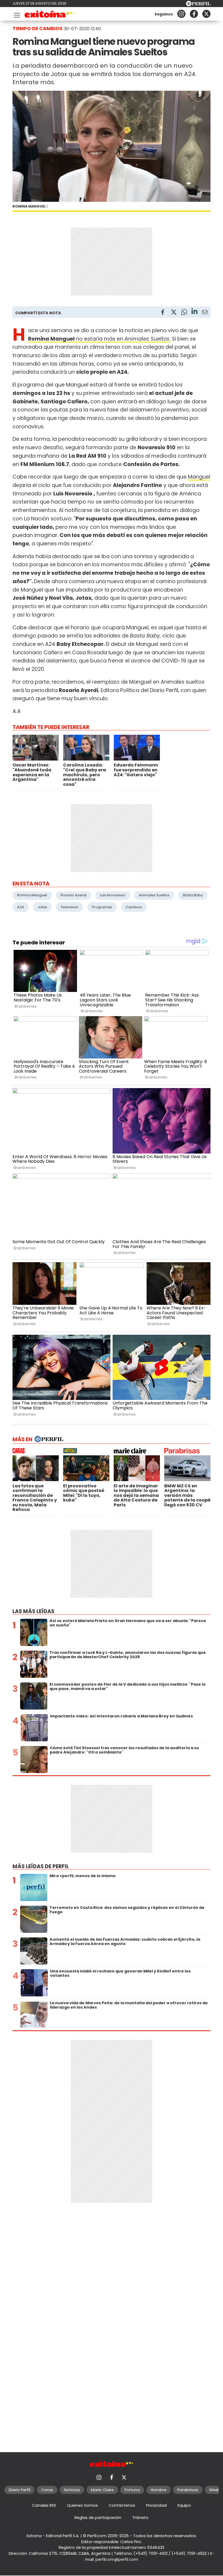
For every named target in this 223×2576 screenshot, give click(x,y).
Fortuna (132, 2490)
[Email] (205, 313)
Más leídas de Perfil (41, 1866)
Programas (102, 907)
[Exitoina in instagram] (181, 14)
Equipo (184, 2505)
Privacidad (156, 2505)
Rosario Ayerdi (74, 895)
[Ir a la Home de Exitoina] (50, 15)
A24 (21, 907)
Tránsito (140, 2518)
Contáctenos (122, 2505)
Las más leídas (33, 1611)
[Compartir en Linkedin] (194, 312)
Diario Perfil (19, 2490)
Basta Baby (193, 895)
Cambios (134, 907)
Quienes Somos (82, 2505)
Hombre (159, 2490)
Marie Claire (102, 2490)
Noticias (72, 2490)
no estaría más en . (99, 339)
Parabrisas (188, 2490)
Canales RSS (44, 2505)
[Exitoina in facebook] (194, 14)
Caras (47, 2490)
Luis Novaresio (113, 895)
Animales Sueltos (154, 895)
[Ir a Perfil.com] (198, 5)
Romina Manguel (32, 895)
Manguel (199, 477)
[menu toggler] (16, 14)
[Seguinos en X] (206, 14)
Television (69, 907)
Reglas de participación (98, 2518)
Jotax (42, 907)
